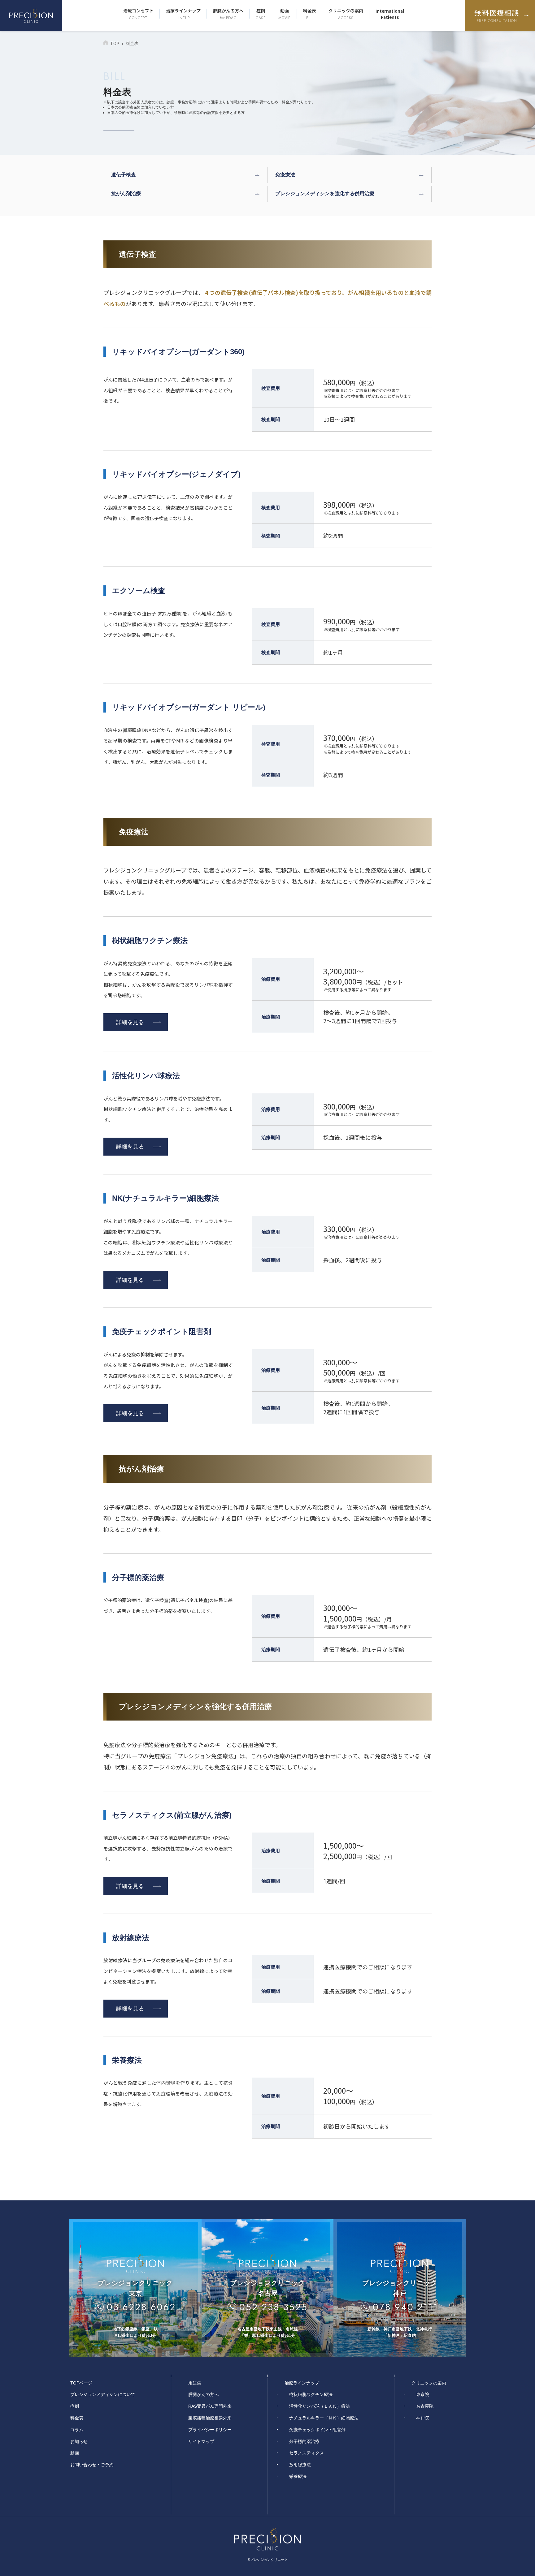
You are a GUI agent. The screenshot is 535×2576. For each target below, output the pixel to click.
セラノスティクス (307, 2453)
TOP (115, 43)
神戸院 (423, 2418)
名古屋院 (425, 2406)
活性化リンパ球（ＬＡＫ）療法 (320, 2406)
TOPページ (81, 2383)
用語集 (195, 2383)
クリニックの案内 (346, 14)
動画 (285, 14)
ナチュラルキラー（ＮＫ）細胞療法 (324, 2418)
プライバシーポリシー (210, 2430)
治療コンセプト (138, 14)
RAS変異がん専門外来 (210, 2406)
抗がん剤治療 (126, 194)
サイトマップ (201, 2441)
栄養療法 (298, 2476)
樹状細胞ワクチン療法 (311, 2394)
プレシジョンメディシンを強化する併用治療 (325, 194)
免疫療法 (285, 175)
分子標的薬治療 (304, 2441)
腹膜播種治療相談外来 (210, 2418)
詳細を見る (130, 1022)
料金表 (310, 14)
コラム (77, 2430)
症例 (261, 14)
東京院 (423, 2394)
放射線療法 (300, 2465)
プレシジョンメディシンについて (103, 2394)
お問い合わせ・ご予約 (92, 2465)
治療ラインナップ (183, 14)
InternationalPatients (390, 14)
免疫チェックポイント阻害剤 (317, 2430)
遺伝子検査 (124, 175)
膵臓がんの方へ (228, 14)
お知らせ (79, 2441)
